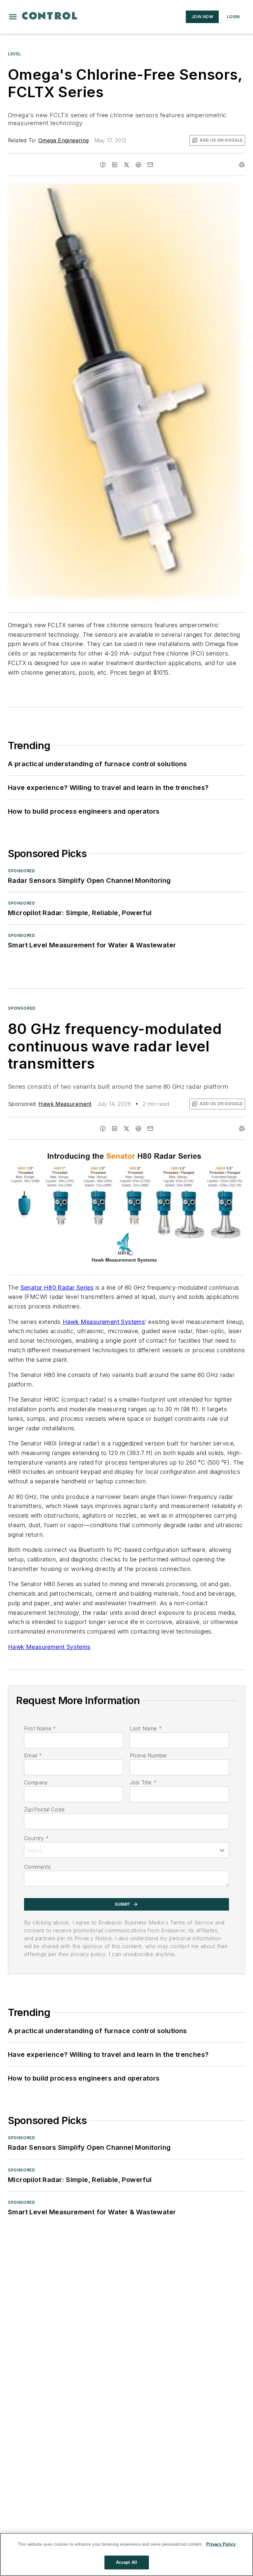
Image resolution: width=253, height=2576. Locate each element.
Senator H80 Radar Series (57, 1288)
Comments (37, 1867)
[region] (126, 2554)
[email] (150, 165)
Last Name (146, 1728)
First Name (40, 1728)
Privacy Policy (221, 2544)
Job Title (143, 1782)
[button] (13, 17)
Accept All (126, 2562)
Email (33, 1755)
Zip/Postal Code (44, 1809)
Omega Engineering (64, 140)
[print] (242, 165)
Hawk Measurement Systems (104, 1322)
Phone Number (149, 1755)
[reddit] (138, 165)
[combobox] (126, 1850)
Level (14, 54)
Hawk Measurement (65, 1104)
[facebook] (103, 165)
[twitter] (126, 165)
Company (36, 1782)
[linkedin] (115, 165)
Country (36, 1838)
